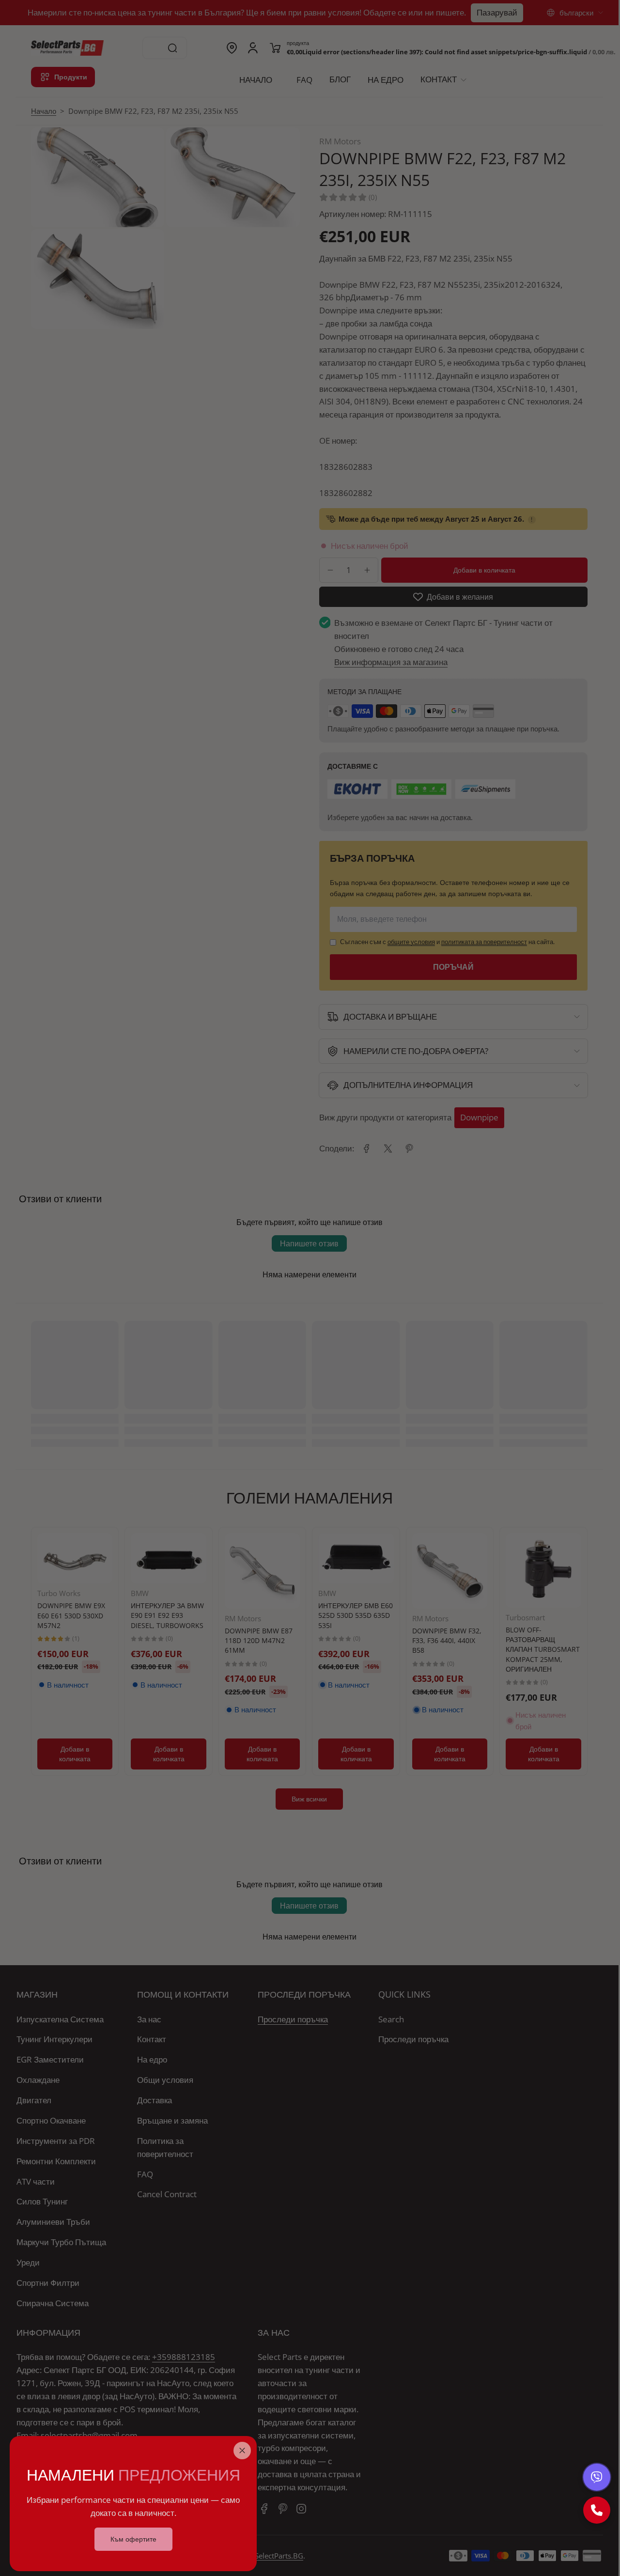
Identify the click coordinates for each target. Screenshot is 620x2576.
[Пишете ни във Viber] (597, 2477)
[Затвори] (242, 2451)
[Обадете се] (597, 2510)
